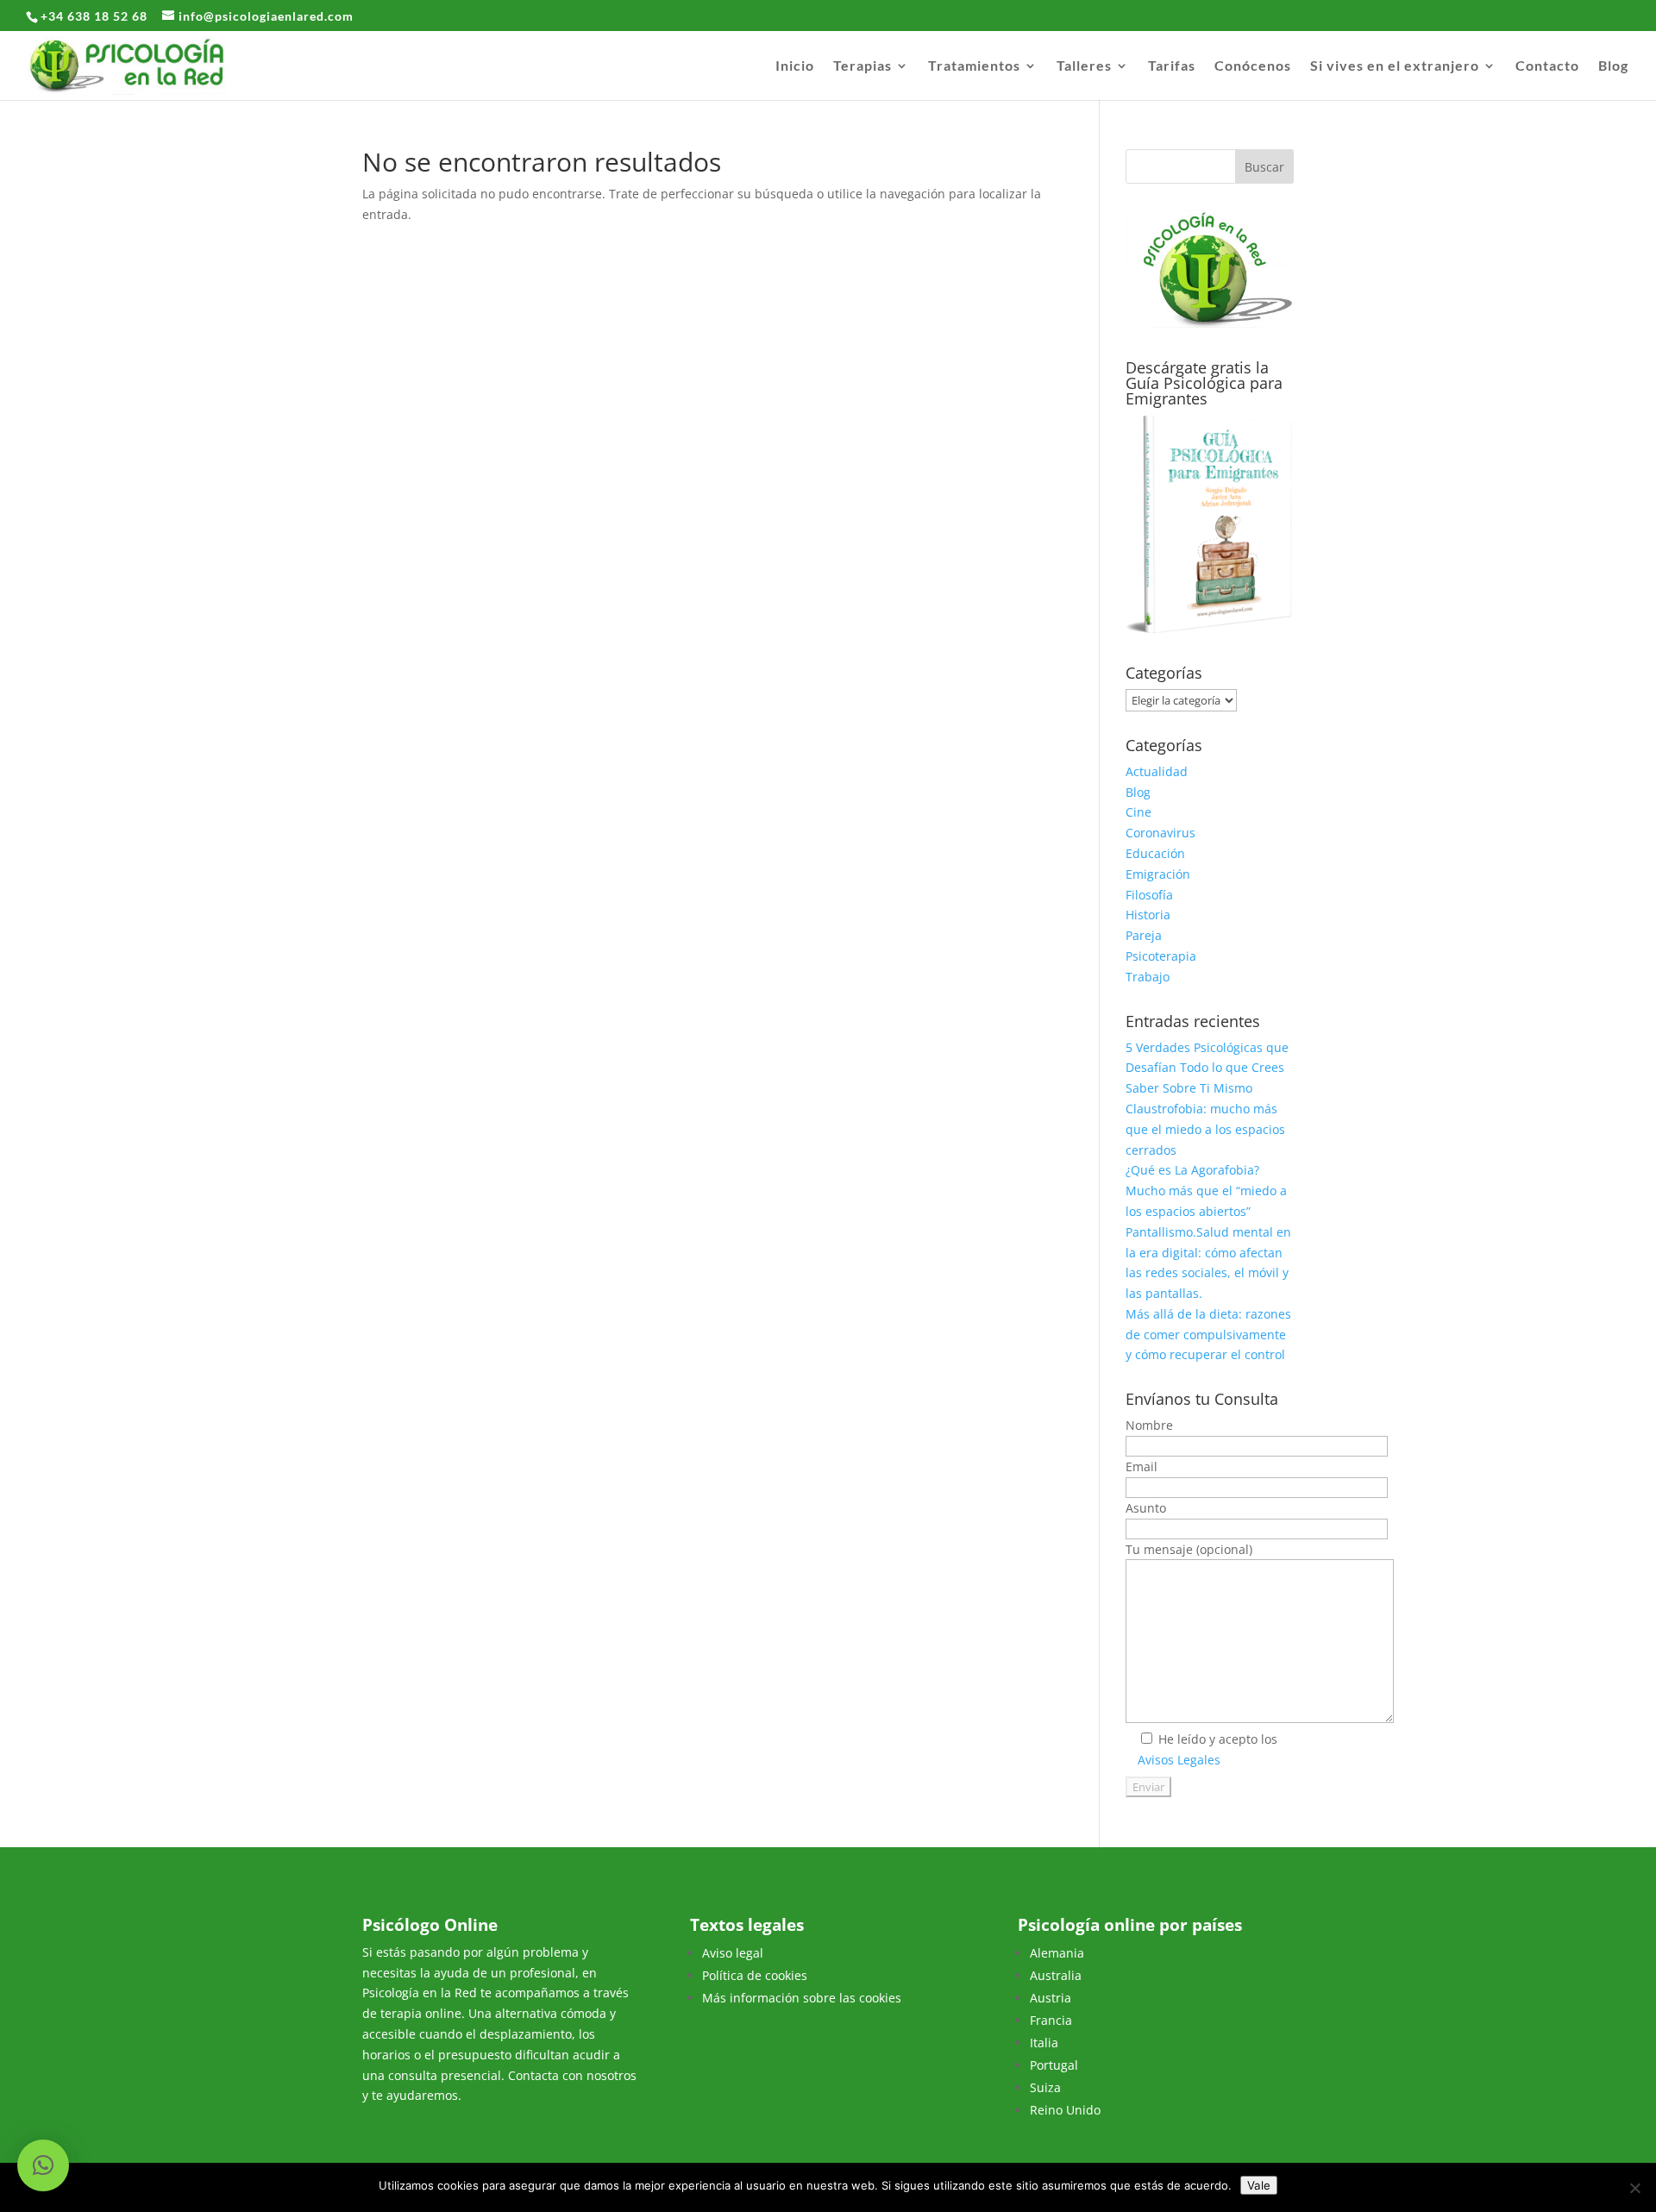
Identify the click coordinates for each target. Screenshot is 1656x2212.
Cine (1138, 812)
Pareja (1144, 935)
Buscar (1264, 167)
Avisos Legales (1179, 1760)
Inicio (795, 66)
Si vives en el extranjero (1395, 66)
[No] (1634, 2188)
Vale (1259, 2185)
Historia (1148, 915)
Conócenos (1253, 66)
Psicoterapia (1161, 956)
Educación (1155, 853)
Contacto (1547, 66)
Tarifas (1172, 66)
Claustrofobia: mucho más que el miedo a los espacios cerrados (1205, 1129)
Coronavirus (1160, 833)
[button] (43, 2165)
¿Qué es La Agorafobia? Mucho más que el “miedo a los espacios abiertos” (1206, 1191)
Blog (1613, 66)
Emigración (1158, 874)
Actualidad (1157, 771)
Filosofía (1149, 895)
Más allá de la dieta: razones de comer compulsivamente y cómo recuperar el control (1208, 1335)
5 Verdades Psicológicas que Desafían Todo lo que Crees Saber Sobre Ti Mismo (1207, 1068)
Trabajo (1148, 977)
